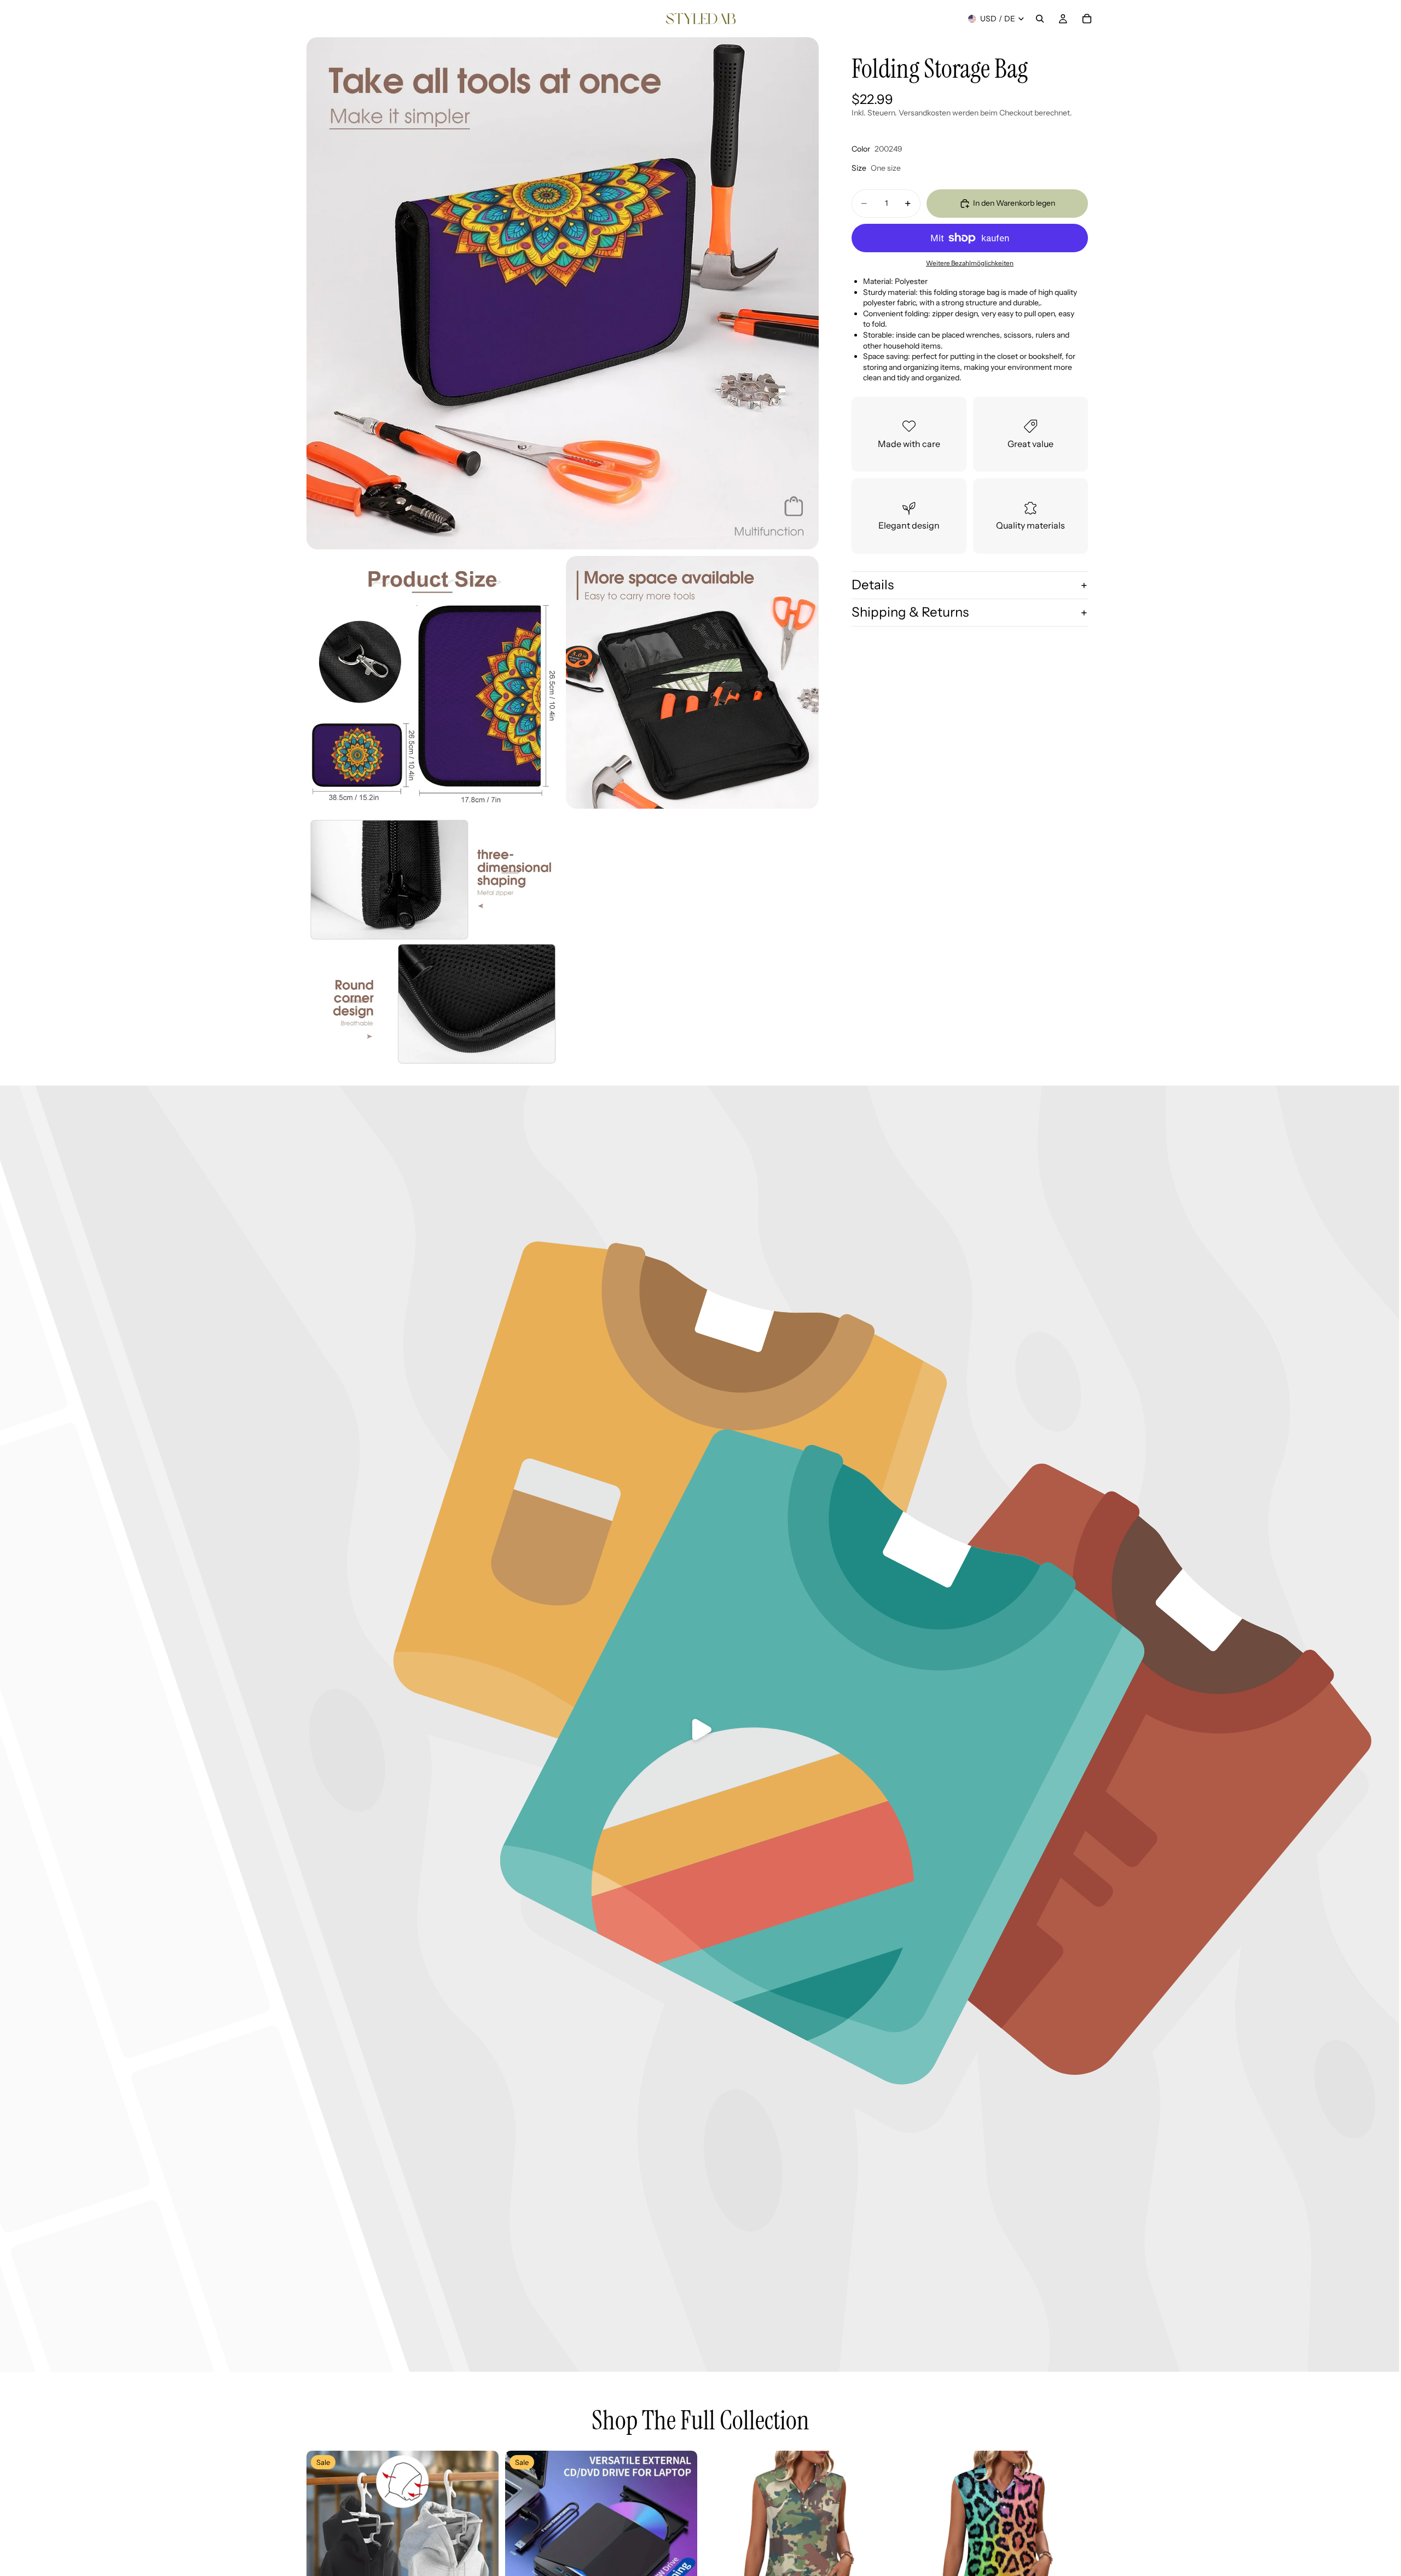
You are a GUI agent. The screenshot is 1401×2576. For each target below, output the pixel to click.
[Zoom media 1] (563, 293)
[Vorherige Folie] (323, 2547)
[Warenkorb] (1087, 19)
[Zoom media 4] (433, 942)
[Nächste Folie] (482, 2547)
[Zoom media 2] (433, 682)
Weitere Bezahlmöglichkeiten (970, 263)
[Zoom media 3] (692, 682)
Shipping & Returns (910, 612)
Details (873, 585)
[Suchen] (1040, 19)
